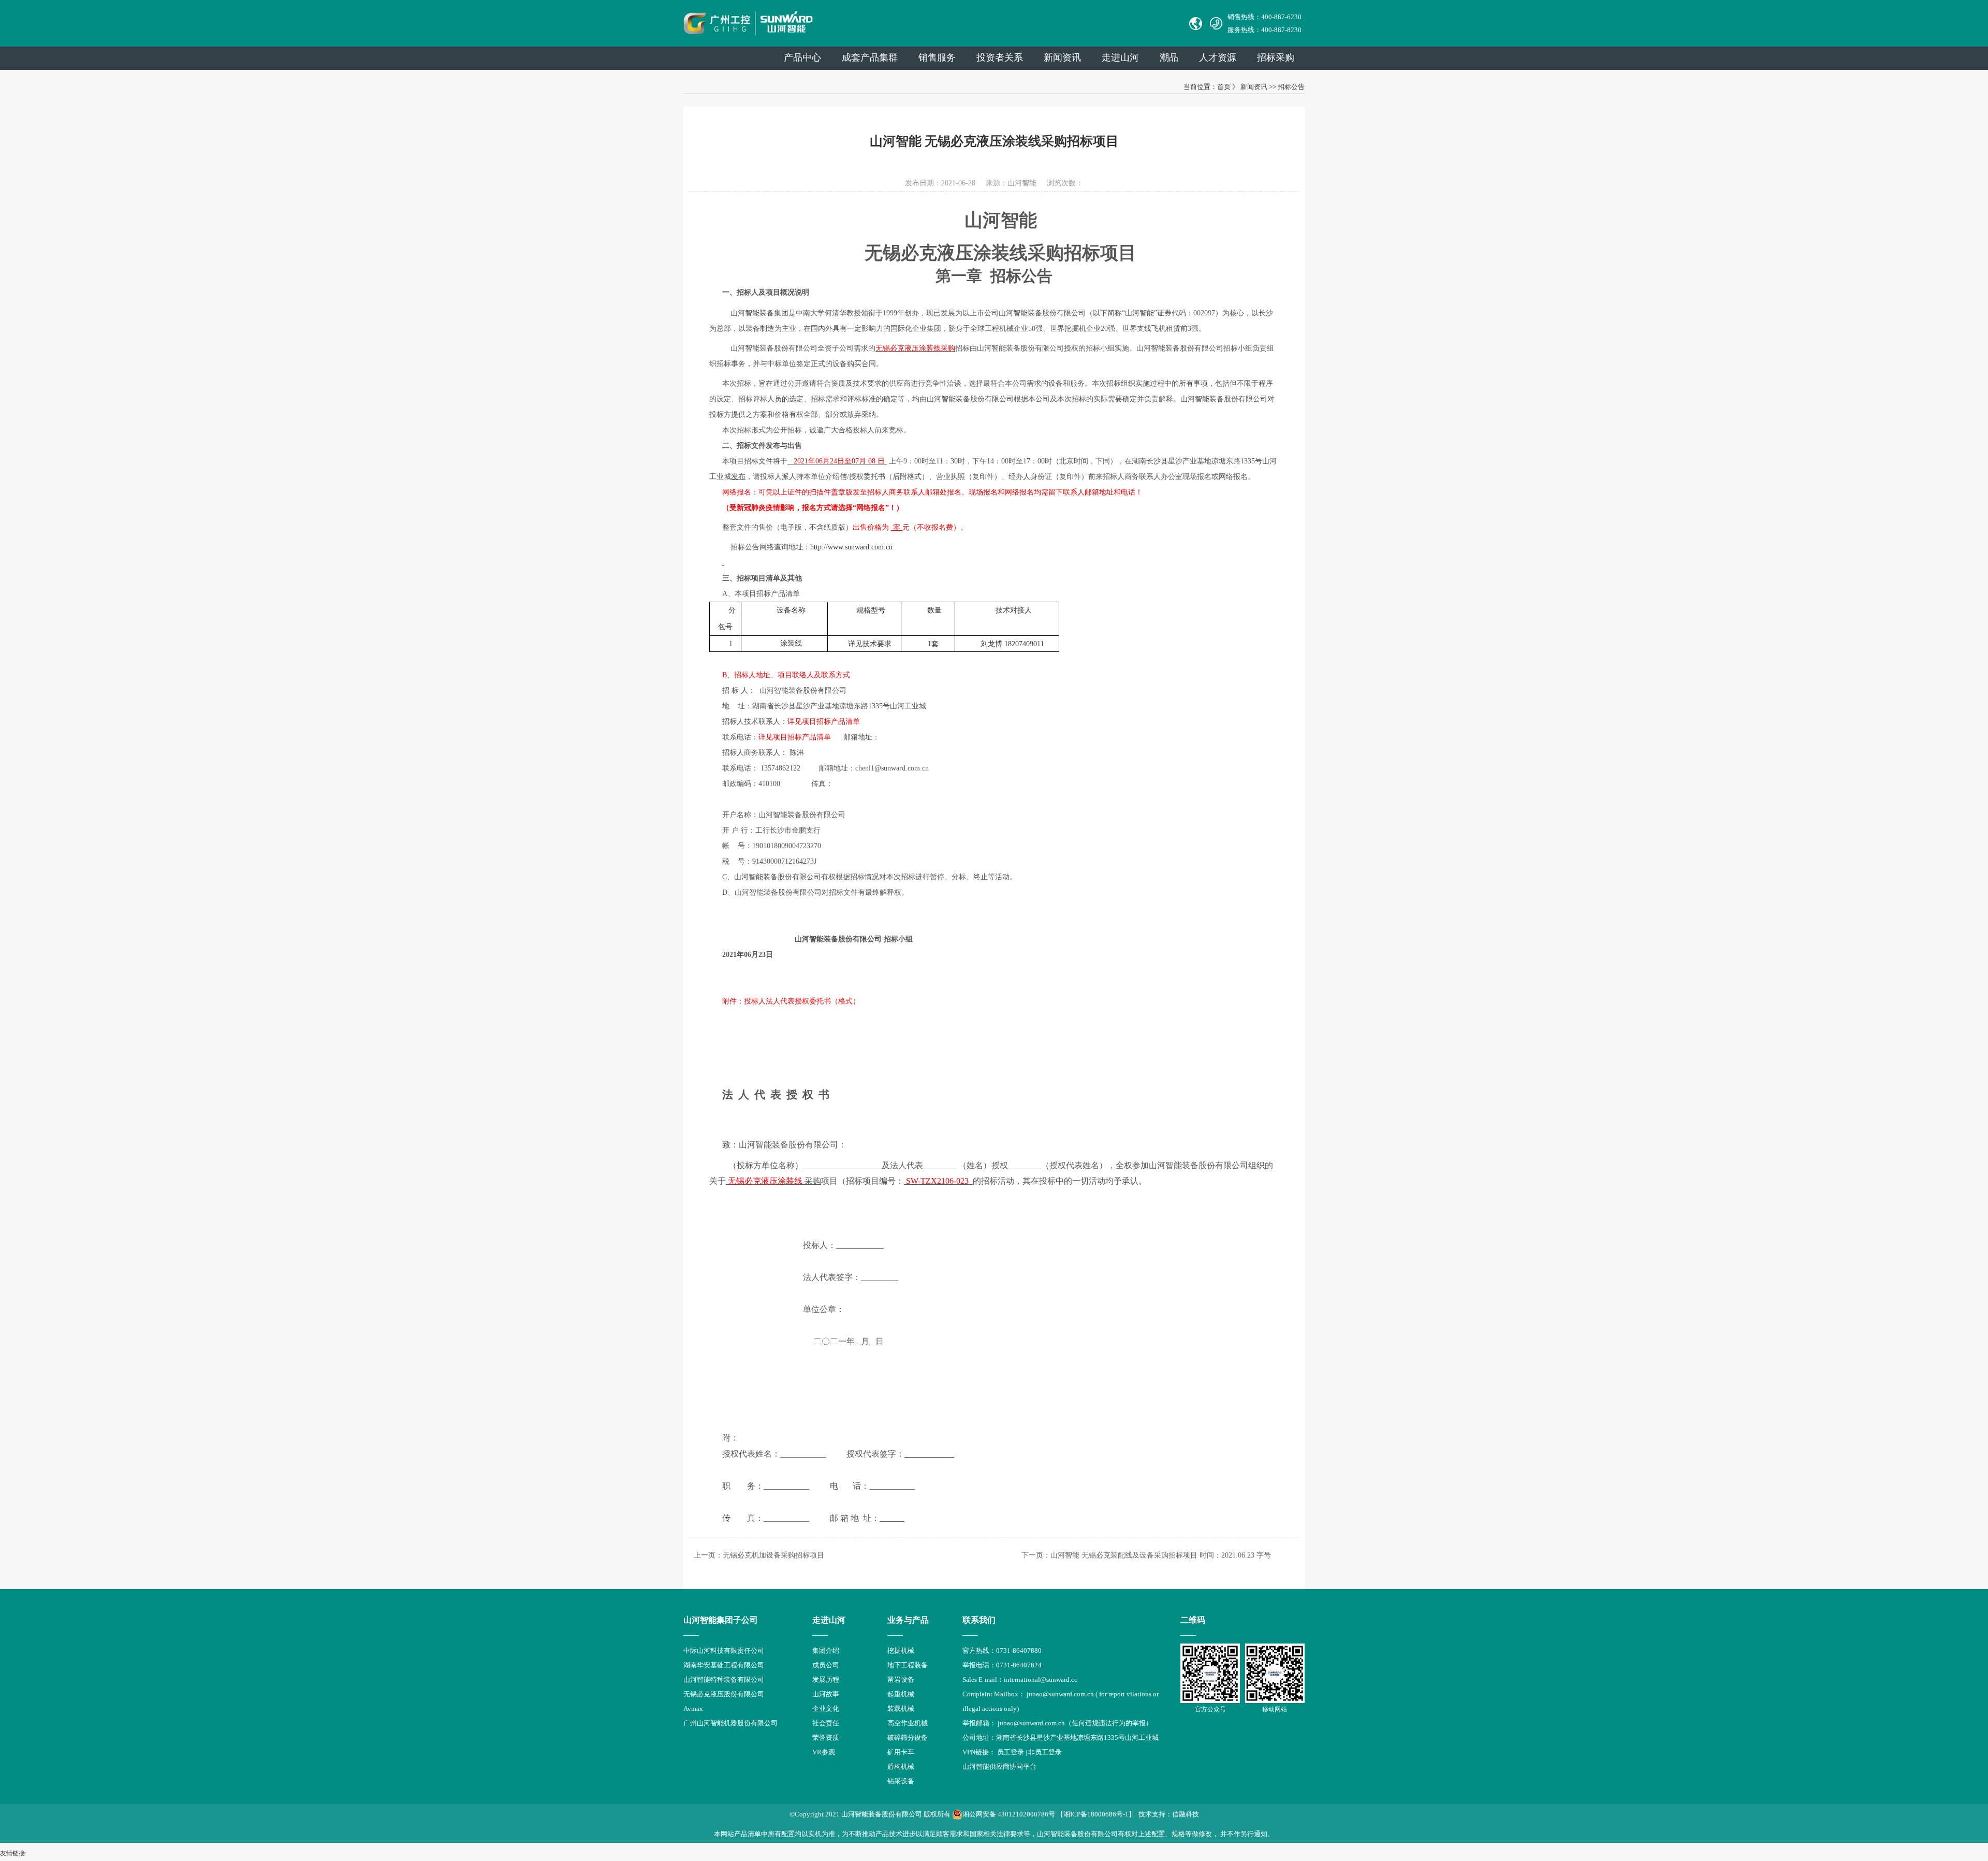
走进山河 (1120, 57)
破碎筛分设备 (908, 1738)
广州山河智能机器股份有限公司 (730, 1723)
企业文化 (826, 1709)
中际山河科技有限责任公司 (724, 1651)
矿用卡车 (901, 1752)
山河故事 (826, 1694)
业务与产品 (908, 1620)
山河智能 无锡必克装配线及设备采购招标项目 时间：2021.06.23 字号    (1172, 1555)
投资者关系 (1000, 57)
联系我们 (979, 1620)
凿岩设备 (901, 1680)
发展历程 (826, 1680)
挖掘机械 (901, 1651)
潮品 (1169, 57)
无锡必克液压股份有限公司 (724, 1694)
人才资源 (1218, 57)
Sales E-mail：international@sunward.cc (1020, 1680)
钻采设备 (901, 1781)
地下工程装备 (908, 1665)
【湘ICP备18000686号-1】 (1096, 1814)
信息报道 (826, 1767)
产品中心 (802, 57)
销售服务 (937, 57)
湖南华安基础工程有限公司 (724, 1665)
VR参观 (824, 1752)
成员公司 (826, 1665)
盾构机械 (901, 1767)
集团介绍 (826, 1651)
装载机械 (901, 1709)
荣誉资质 (826, 1738)
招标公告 (1291, 87)
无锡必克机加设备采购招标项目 (773, 1555)
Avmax (693, 1709)
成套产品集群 (870, 57)
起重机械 (901, 1694)
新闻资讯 (1062, 57)
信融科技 (1186, 1814)
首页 (1224, 87)
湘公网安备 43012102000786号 (1009, 1814)
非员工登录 (1045, 1752)
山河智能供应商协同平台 (999, 1767)
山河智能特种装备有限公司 (724, 1680)
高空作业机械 (908, 1723)
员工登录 (1011, 1752)
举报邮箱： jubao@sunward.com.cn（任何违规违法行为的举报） (1057, 1723)
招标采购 (1276, 57)
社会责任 (826, 1723)
